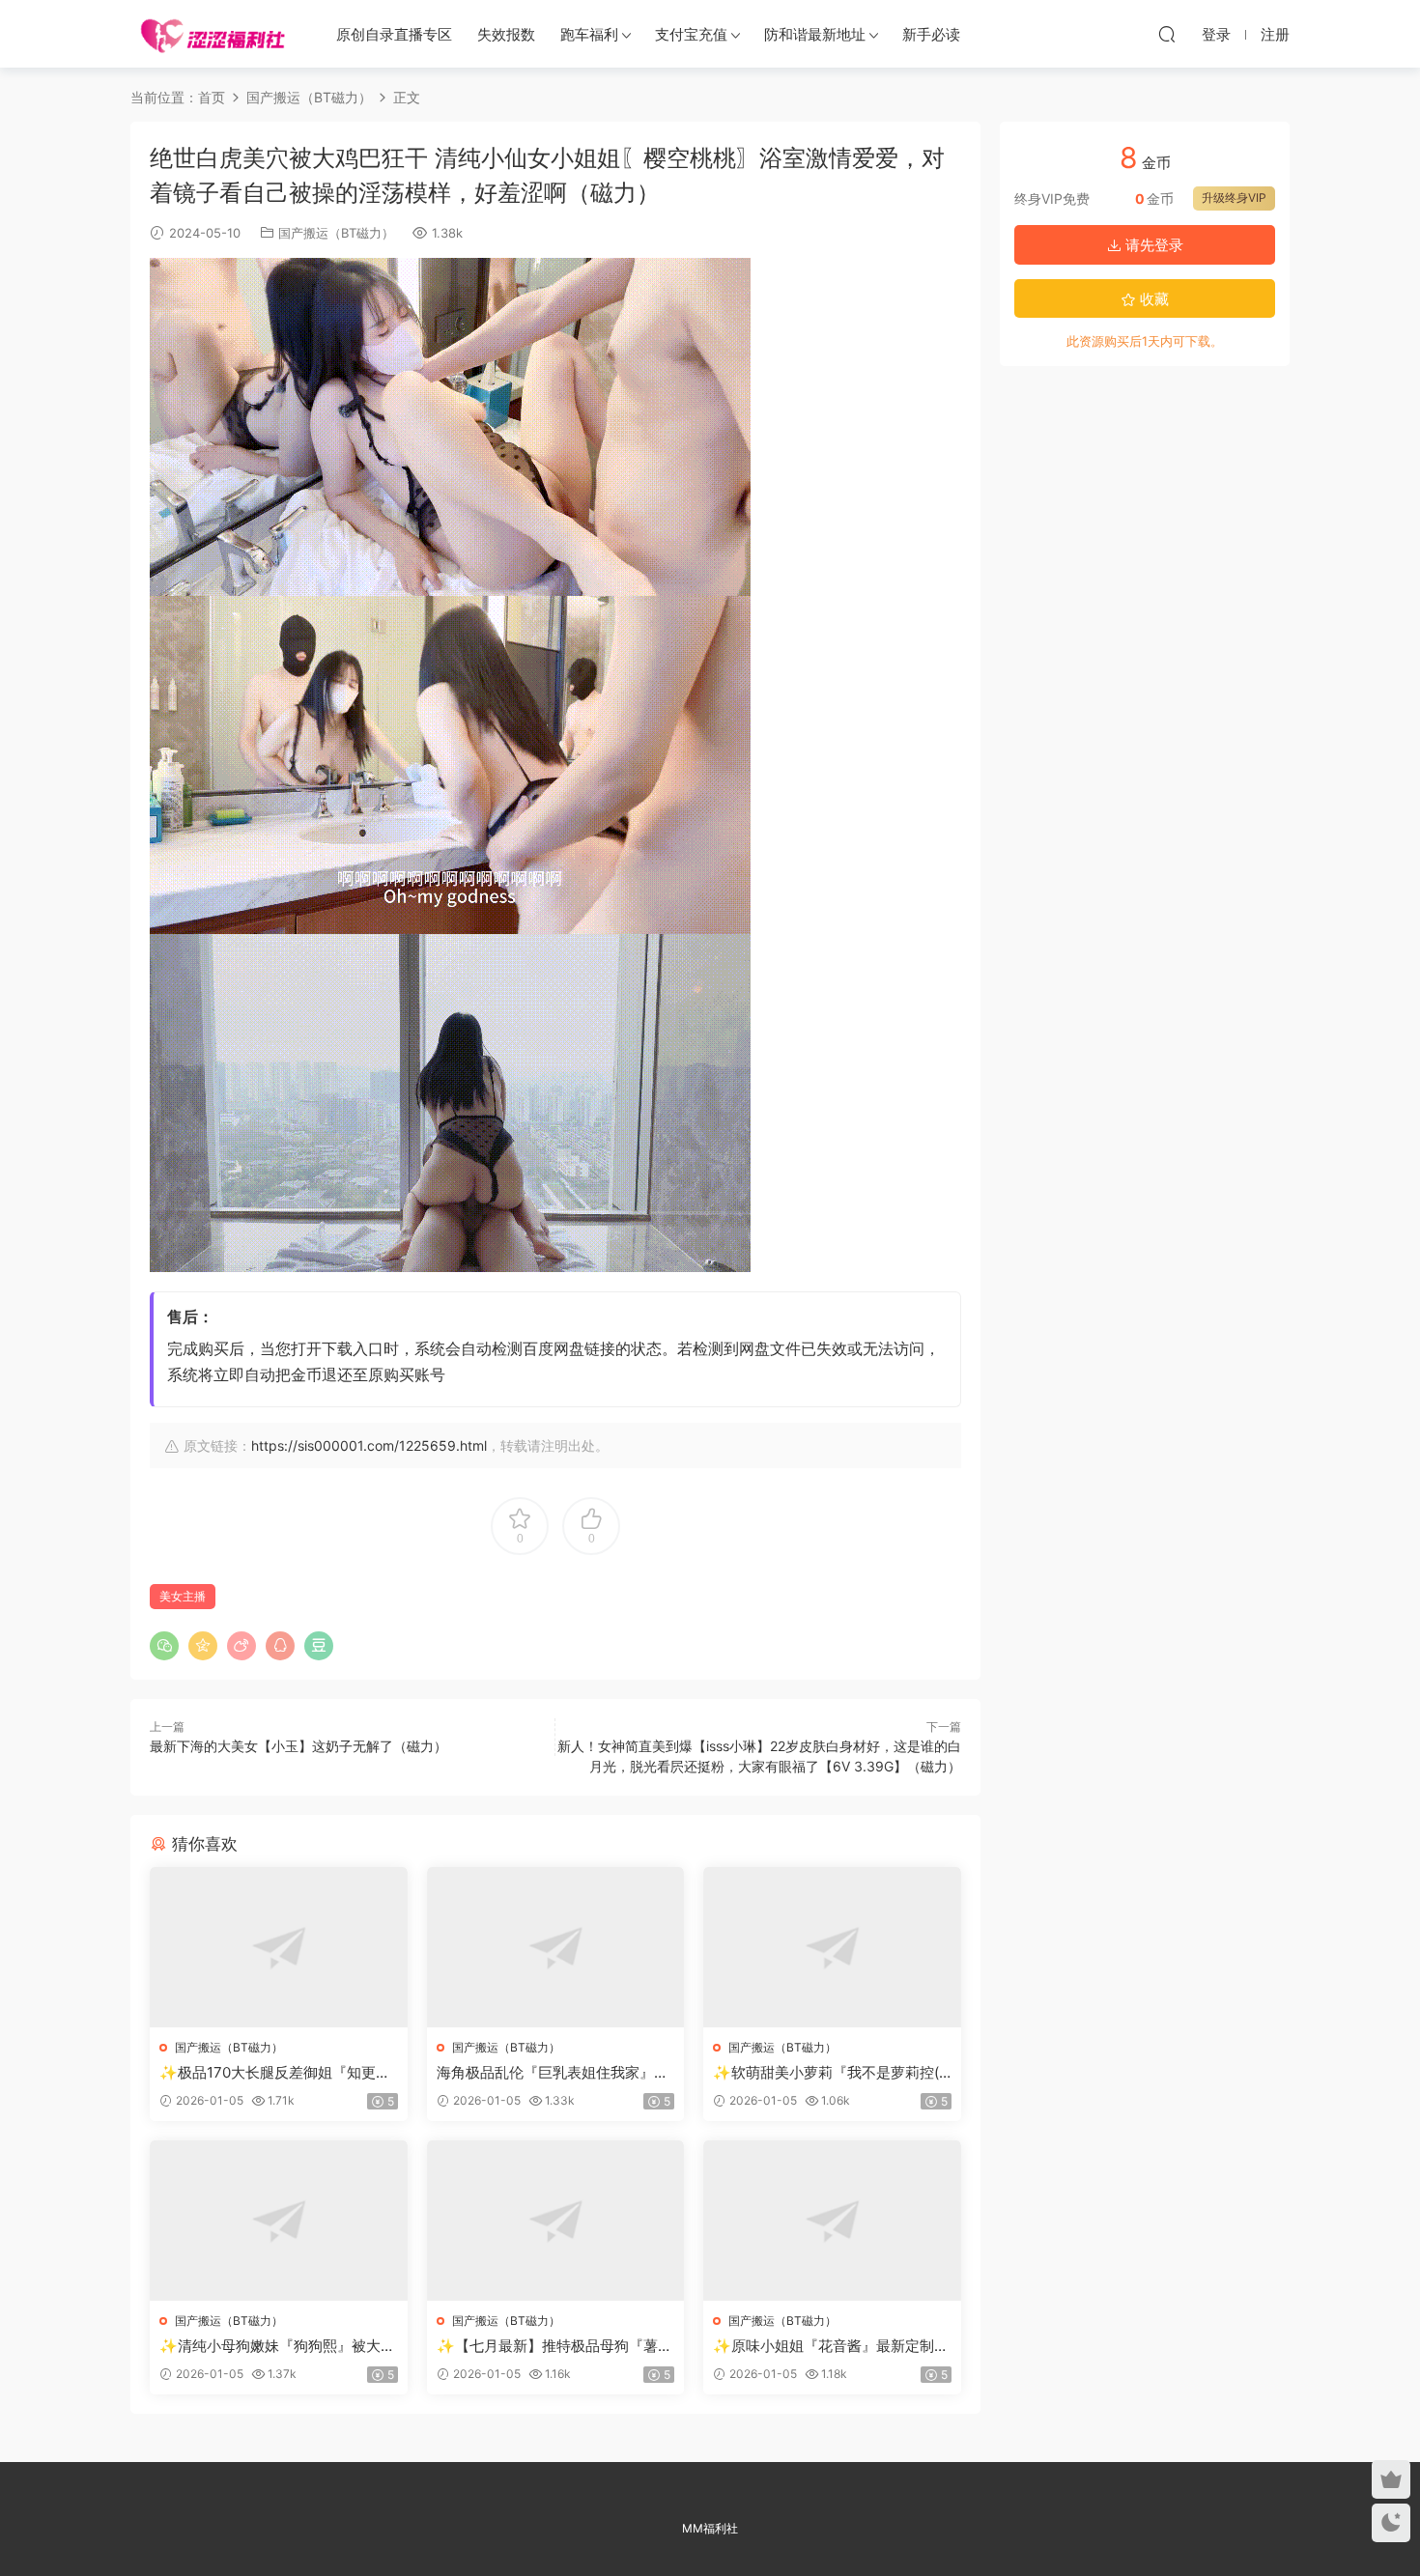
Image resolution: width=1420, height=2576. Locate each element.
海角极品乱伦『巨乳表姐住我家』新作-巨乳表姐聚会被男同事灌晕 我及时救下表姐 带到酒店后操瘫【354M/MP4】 (555, 2073)
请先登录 (1152, 245)
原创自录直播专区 (394, 34)
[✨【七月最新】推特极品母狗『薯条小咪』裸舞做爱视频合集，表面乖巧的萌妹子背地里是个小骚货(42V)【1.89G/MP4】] (556, 2221)
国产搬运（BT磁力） (336, 233)
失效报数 (506, 34)
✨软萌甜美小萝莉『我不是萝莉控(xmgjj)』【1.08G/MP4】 (830, 2073)
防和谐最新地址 (815, 34)
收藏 (1152, 299)
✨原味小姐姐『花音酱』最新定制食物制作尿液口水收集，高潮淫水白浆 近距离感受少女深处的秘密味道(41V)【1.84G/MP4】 (831, 2346)
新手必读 (931, 34)
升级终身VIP (1234, 198)
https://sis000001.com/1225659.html (369, 1445)
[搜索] (1167, 34)
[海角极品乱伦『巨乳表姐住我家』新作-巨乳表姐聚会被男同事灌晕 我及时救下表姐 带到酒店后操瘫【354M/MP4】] (556, 1947)
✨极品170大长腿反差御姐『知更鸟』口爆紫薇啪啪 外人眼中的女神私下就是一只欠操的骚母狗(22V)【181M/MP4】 (277, 2073)
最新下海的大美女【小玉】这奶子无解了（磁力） (298, 1746)
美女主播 (183, 1596)
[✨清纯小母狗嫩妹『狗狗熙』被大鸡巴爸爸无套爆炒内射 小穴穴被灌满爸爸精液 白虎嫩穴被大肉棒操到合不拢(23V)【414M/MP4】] (279, 2221)
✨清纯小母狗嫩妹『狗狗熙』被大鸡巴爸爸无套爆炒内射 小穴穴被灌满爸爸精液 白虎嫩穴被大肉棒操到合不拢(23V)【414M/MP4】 (277, 2346)
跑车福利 (589, 34)
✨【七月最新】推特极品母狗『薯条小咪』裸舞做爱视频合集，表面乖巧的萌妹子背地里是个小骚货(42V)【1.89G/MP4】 (554, 2346)
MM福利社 (710, 2528)
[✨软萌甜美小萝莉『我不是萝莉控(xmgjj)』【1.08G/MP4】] (832, 1947)
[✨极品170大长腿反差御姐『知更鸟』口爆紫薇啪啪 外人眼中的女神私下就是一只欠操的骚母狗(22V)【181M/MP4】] (279, 1947)
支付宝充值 (691, 34)
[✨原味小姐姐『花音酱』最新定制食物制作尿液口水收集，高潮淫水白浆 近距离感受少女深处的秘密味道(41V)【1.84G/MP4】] (832, 2221)
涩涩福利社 (213, 34)
